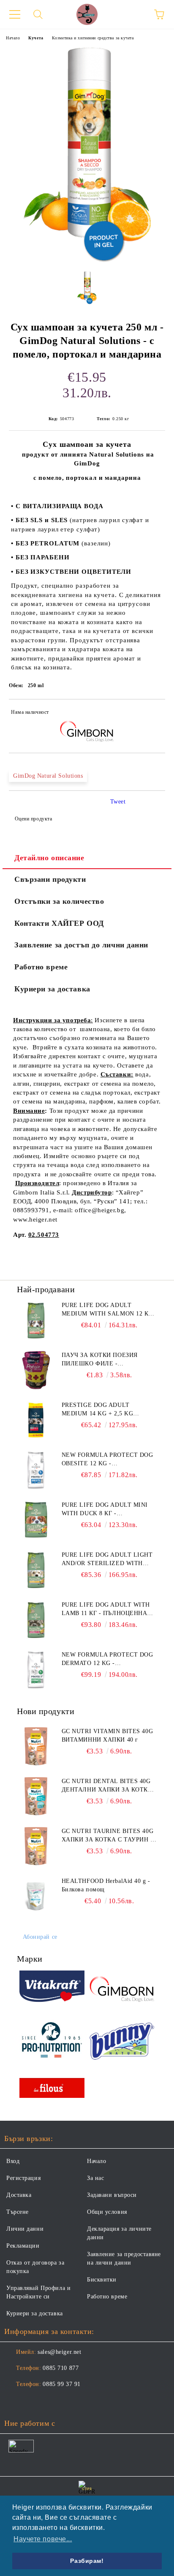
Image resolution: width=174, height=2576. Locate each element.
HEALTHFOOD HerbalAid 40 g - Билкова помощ (106, 1885)
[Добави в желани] (153, 713)
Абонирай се (40, 1937)
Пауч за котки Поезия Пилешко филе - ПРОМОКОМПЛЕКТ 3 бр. (100, 1360)
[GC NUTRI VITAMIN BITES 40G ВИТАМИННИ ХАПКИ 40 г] (36, 1746)
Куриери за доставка (52, 989)
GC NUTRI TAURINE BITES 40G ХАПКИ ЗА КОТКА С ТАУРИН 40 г (109, 1836)
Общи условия (107, 2212)
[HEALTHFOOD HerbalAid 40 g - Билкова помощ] (36, 1896)
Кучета (36, 38)
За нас (95, 2178)
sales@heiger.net (59, 2352)
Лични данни (25, 2229)
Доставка (19, 2195)
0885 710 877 (61, 2368)
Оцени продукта (33, 819)
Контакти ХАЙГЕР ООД (59, 923)
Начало (13, 38)
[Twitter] (34, 2401)
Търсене (18, 2212)
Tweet (118, 802)
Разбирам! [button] (87, 2561)
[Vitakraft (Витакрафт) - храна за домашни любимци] (52, 1988)
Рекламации (23, 2246)
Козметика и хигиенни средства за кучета (93, 38)
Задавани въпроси (112, 2195)
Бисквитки (102, 2280)
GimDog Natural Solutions (48, 776)
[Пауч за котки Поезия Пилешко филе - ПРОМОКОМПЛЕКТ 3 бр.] (36, 1370)
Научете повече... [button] (43, 2539)
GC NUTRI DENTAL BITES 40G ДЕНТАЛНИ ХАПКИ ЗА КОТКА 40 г (107, 1786)
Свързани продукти (50, 879)
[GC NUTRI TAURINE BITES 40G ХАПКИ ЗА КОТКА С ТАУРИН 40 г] (36, 1846)
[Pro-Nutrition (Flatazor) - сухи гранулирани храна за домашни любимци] (52, 2041)
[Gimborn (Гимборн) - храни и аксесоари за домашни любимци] (122, 1988)
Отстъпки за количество (59, 901)
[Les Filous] (52, 2089)
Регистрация (23, 2178)
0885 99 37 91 (61, 2384)
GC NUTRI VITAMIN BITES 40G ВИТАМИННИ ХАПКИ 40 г (107, 1735)
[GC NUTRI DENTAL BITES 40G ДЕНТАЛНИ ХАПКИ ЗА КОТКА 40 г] (36, 1796)
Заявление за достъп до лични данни (81, 945)
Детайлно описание (49, 858)
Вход (13, 2161)
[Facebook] (15, 2401)
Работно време (41, 967)
